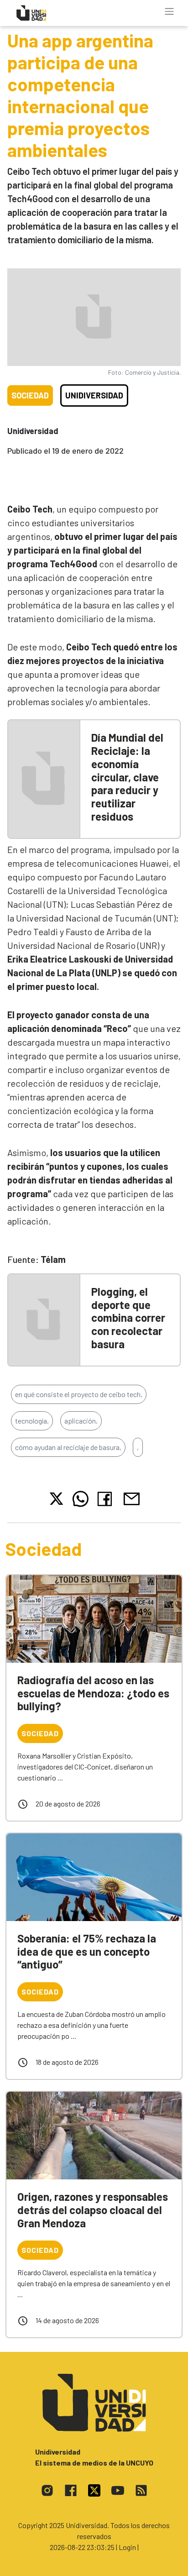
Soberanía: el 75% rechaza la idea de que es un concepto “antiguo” (87, 1951)
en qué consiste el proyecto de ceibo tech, (79, 1394)
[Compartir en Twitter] (56, 1499)
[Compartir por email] (131, 1498)
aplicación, (81, 1421)
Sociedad (30, 395)
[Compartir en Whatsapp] (81, 1499)
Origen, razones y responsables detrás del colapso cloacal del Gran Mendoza (93, 2210)
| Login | (127, 2547)
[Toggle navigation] (169, 11)
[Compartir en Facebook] (107, 1499)
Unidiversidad (94, 395)
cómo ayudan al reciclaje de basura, (68, 1447)
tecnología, (32, 1421)
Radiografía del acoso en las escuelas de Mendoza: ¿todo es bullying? (93, 1693)
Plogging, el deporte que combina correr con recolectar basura (128, 1318)
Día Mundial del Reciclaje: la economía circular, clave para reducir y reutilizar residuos (127, 777)
